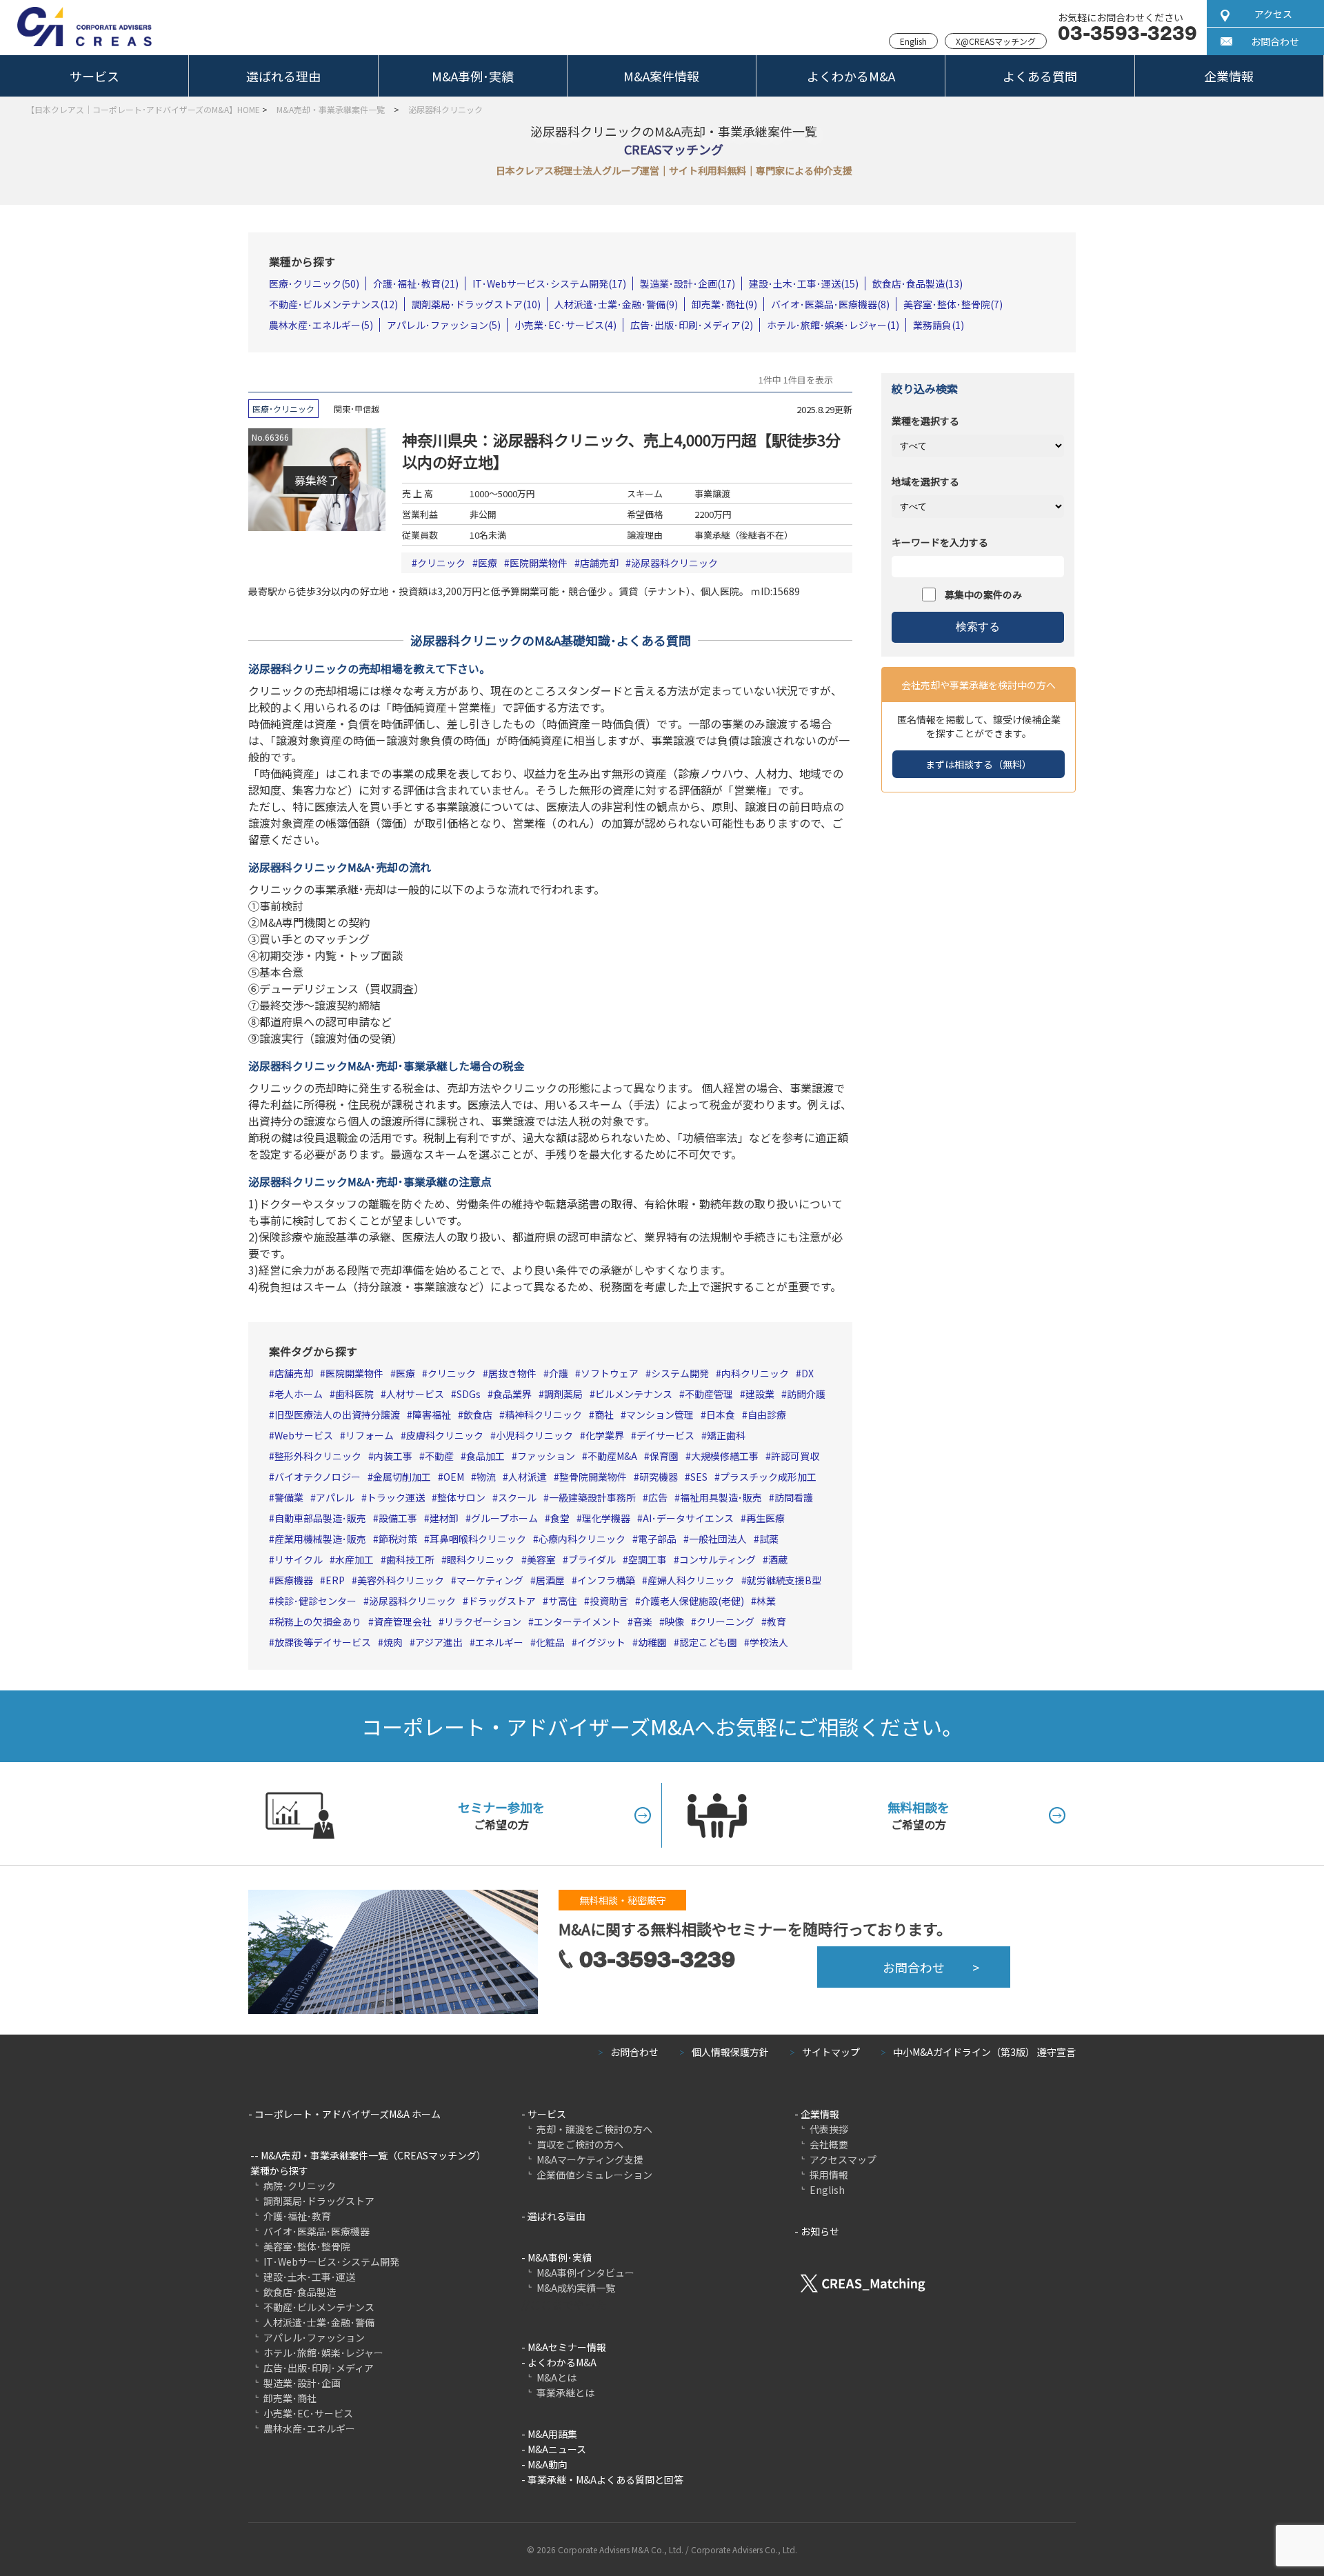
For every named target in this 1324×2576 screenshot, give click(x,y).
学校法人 (769, 1642)
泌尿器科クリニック (674, 563)
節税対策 (398, 1539)
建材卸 (444, 1518)
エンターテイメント (577, 1621)
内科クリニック (755, 1373)
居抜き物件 (512, 1373)
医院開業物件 (539, 563)
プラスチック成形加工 (768, 1477)
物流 (486, 1477)
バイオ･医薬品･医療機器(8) (830, 304)
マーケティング (490, 1580)
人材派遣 (528, 1477)
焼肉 (393, 1642)
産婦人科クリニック (691, 1580)
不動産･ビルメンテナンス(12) (333, 304)
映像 (674, 1621)
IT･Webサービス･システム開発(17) (549, 283)
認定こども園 (708, 1642)
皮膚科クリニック (445, 1435)
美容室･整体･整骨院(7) (953, 304)
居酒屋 (550, 1580)
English (913, 41)
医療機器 (294, 1580)
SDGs (469, 1394)
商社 (604, 1415)
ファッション (546, 1456)
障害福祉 (432, 1415)
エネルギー (499, 1642)
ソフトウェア (610, 1373)
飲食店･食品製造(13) (917, 283)
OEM (454, 1477)
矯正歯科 (726, 1435)
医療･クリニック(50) (314, 283)
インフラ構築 (606, 1580)
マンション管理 (660, 1415)
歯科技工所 (410, 1559)
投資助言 (609, 1601)
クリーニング (725, 1621)
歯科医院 (354, 1394)
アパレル (335, 1497)
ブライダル (592, 1559)
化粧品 (550, 1642)
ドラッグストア (502, 1601)
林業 (766, 1601)
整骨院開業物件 (593, 1477)
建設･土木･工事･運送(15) (804, 283)
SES (699, 1477)
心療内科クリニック (582, 1539)
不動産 (439, 1456)
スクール (517, 1497)
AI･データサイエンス (688, 1518)
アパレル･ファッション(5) (444, 325)
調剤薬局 (563, 1394)
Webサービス (304, 1435)
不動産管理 (709, 1394)
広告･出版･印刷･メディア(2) (692, 325)
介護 (559, 1373)
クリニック (441, 563)
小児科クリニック (534, 1435)
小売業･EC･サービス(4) (565, 325)
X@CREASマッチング (996, 41)
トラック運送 (396, 1497)
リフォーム (370, 1435)
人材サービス (415, 1394)
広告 (658, 1497)
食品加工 (485, 1456)
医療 (488, 563)
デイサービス (665, 1435)
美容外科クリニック (401, 1580)
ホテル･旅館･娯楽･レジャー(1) (833, 325)
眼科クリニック (481, 1559)
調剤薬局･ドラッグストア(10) (476, 304)
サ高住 (563, 1601)
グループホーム (504, 1518)
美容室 (541, 1559)
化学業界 (605, 1435)
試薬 (769, 1539)
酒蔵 (778, 1559)
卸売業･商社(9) (724, 304)
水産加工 (354, 1559)
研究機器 (659, 1477)
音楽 (643, 1621)
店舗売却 (599, 563)
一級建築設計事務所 (592, 1497)
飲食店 (478, 1415)
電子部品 (657, 1539)
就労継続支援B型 (784, 1580)
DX (808, 1373)
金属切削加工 (402, 1477)
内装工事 (393, 1456)
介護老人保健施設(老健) (692, 1601)
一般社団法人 (718, 1539)
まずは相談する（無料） (979, 764)
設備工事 (398, 1518)
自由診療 (767, 1415)
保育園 (664, 1456)
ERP (335, 1580)
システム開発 (680, 1373)
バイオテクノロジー (318, 1477)
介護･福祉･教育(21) (416, 283)
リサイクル (299, 1559)
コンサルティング (718, 1559)
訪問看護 (794, 1497)
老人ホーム (299, 1394)
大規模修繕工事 (725, 1456)
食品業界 (512, 1394)
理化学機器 (606, 1518)
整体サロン (461, 1497)
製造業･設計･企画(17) (688, 283)
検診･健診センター (315, 1601)
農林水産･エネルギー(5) (321, 325)
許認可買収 (795, 1456)
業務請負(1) (939, 325)
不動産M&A (612, 1456)
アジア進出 (439, 1642)
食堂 (560, 1518)
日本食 (721, 1415)
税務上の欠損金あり (318, 1621)
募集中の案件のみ (983, 595)
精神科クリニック (543, 1415)
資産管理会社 (403, 1621)
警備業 (289, 1497)
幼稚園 (652, 1642)
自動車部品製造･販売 (320, 1518)
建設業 (760, 1394)
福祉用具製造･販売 (721, 1497)
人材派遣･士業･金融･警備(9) (616, 304)
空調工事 (648, 1559)
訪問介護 (806, 1394)
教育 (776, 1621)
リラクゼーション (483, 1621)
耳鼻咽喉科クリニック (478, 1539)
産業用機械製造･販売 (320, 1539)
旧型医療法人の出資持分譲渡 (337, 1415)
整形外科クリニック (318, 1456)
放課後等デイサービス (323, 1642)
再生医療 (765, 1518)
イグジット (601, 1642)
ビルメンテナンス (634, 1394)
